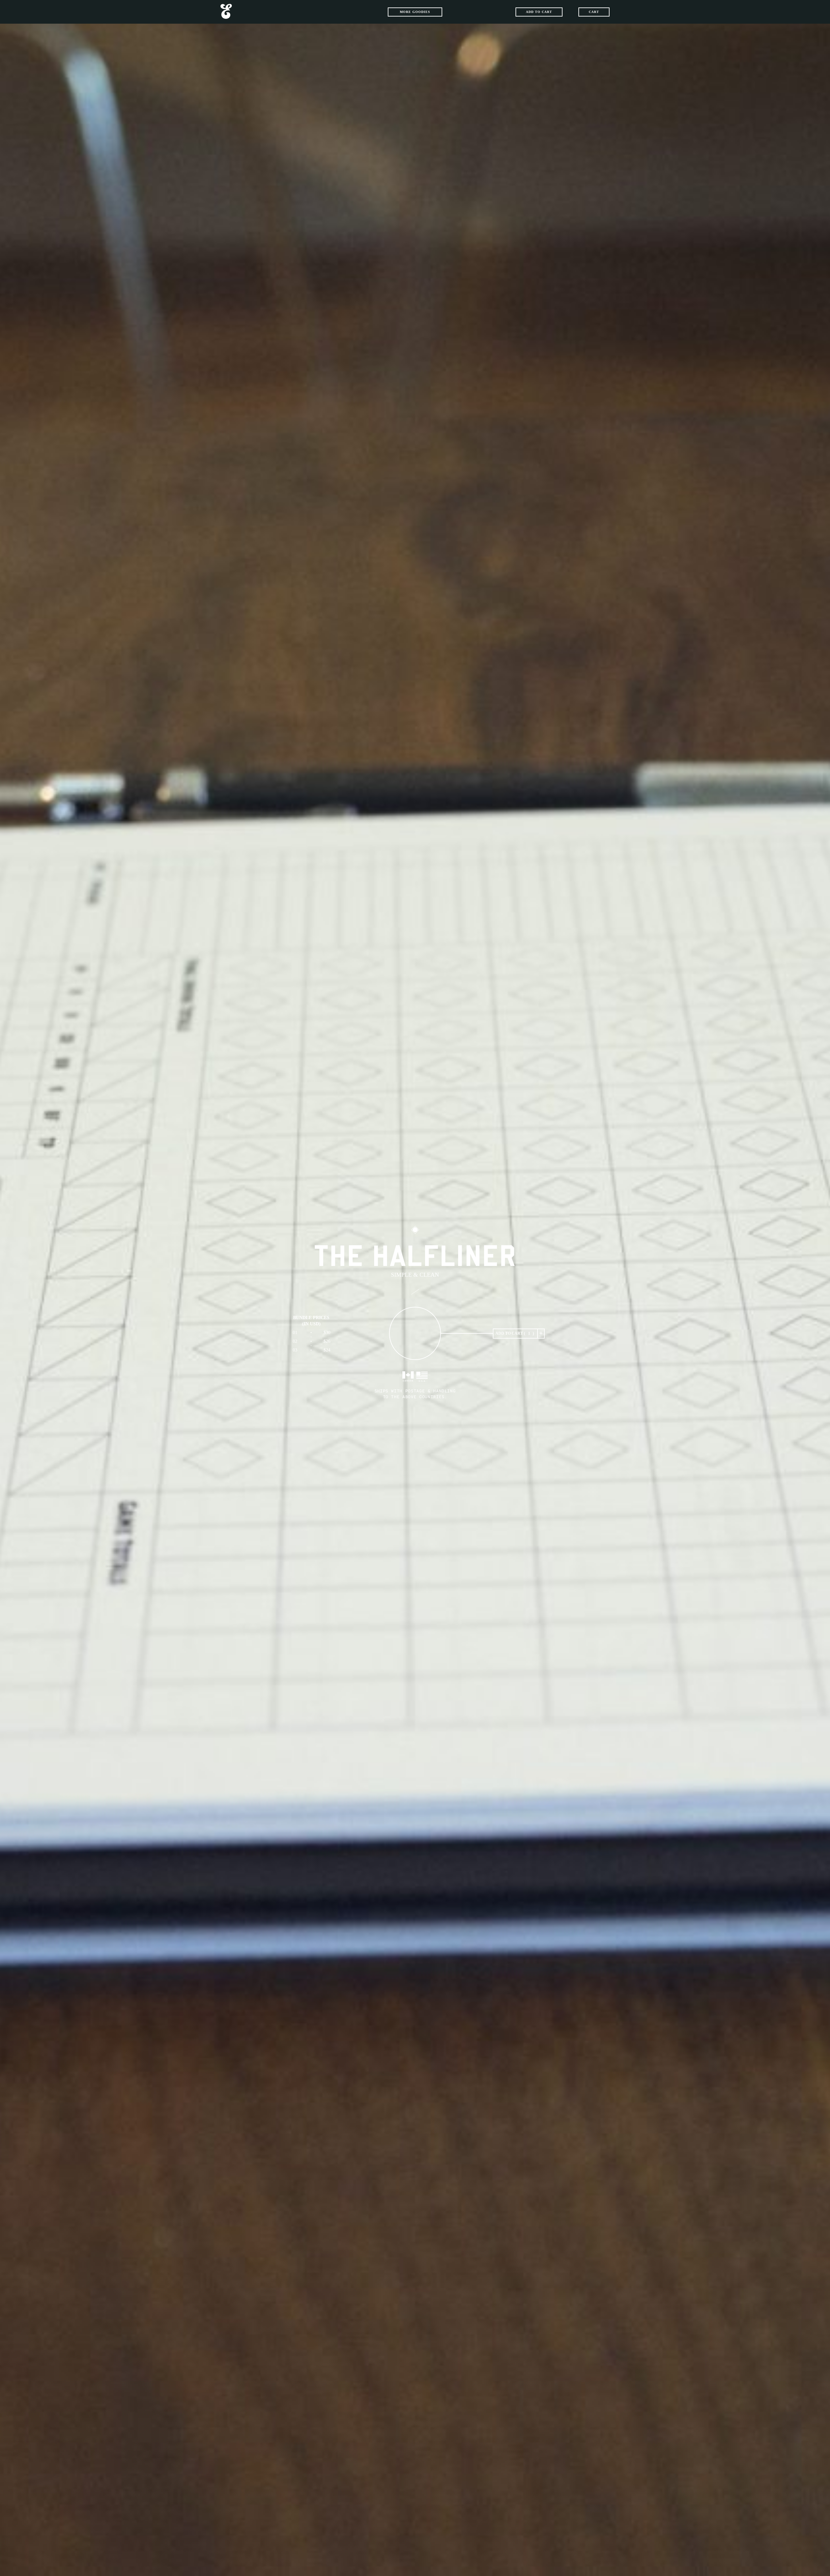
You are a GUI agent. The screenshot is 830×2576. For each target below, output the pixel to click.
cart (594, 12)
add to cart (539, 12)
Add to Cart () (515, 1333)
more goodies (415, 12)
